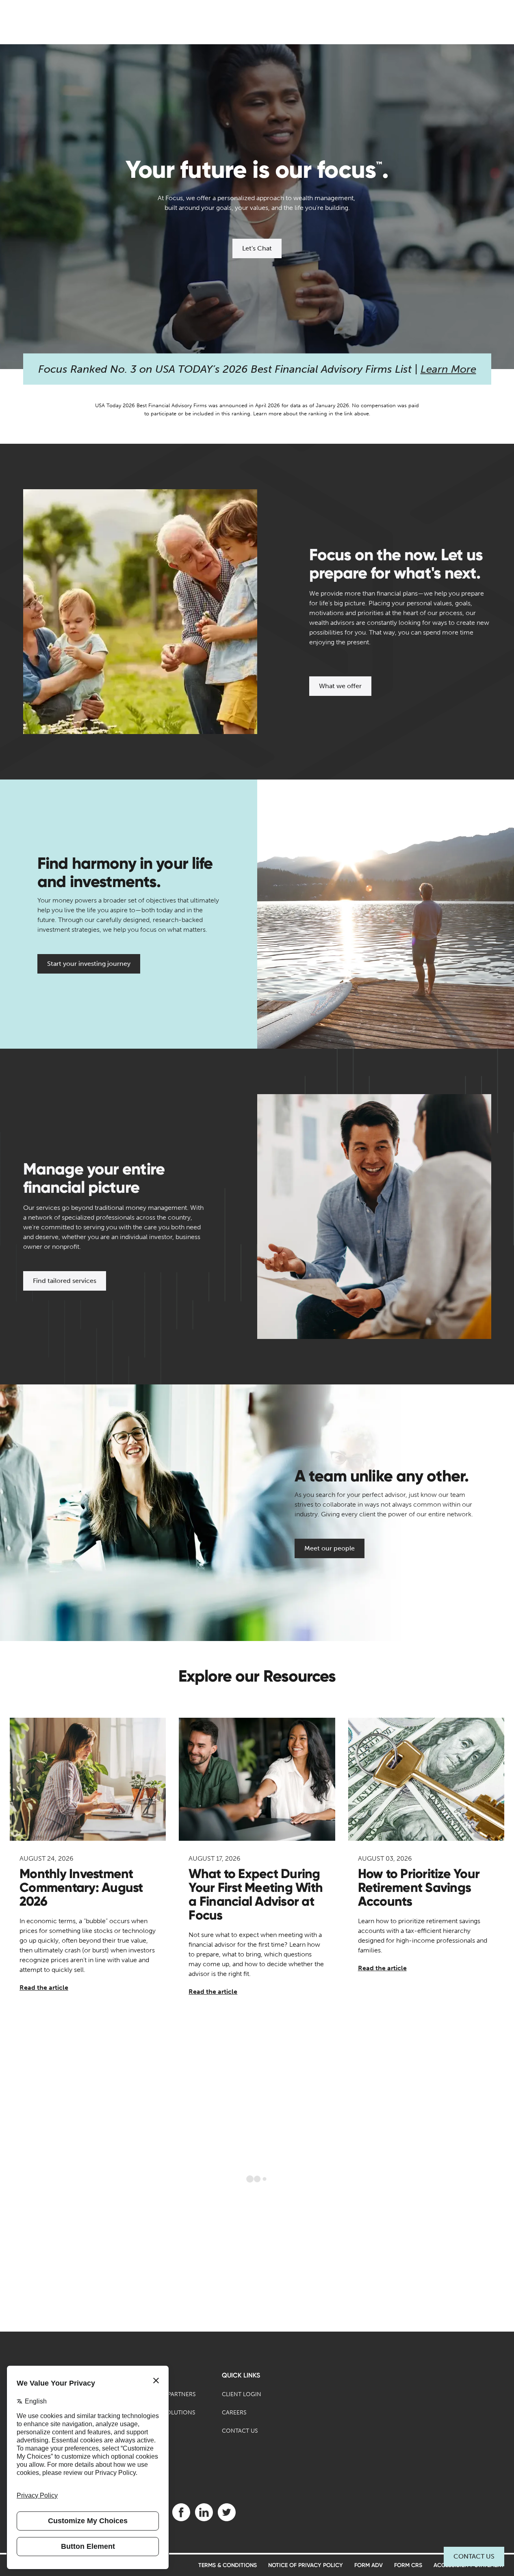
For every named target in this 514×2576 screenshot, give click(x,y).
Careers (234, 2413)
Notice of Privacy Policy (306, 2565)
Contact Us (474, 2556)
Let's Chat (257, 248)
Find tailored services (65, 1281)
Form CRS (408, 2565)
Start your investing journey (89, 964)
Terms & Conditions (228, 2565)
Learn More (448, 369)
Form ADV (369, 2565)
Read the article (44, 1988)
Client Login (242, 2394)
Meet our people (330, 1548)
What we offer (340, 686)
